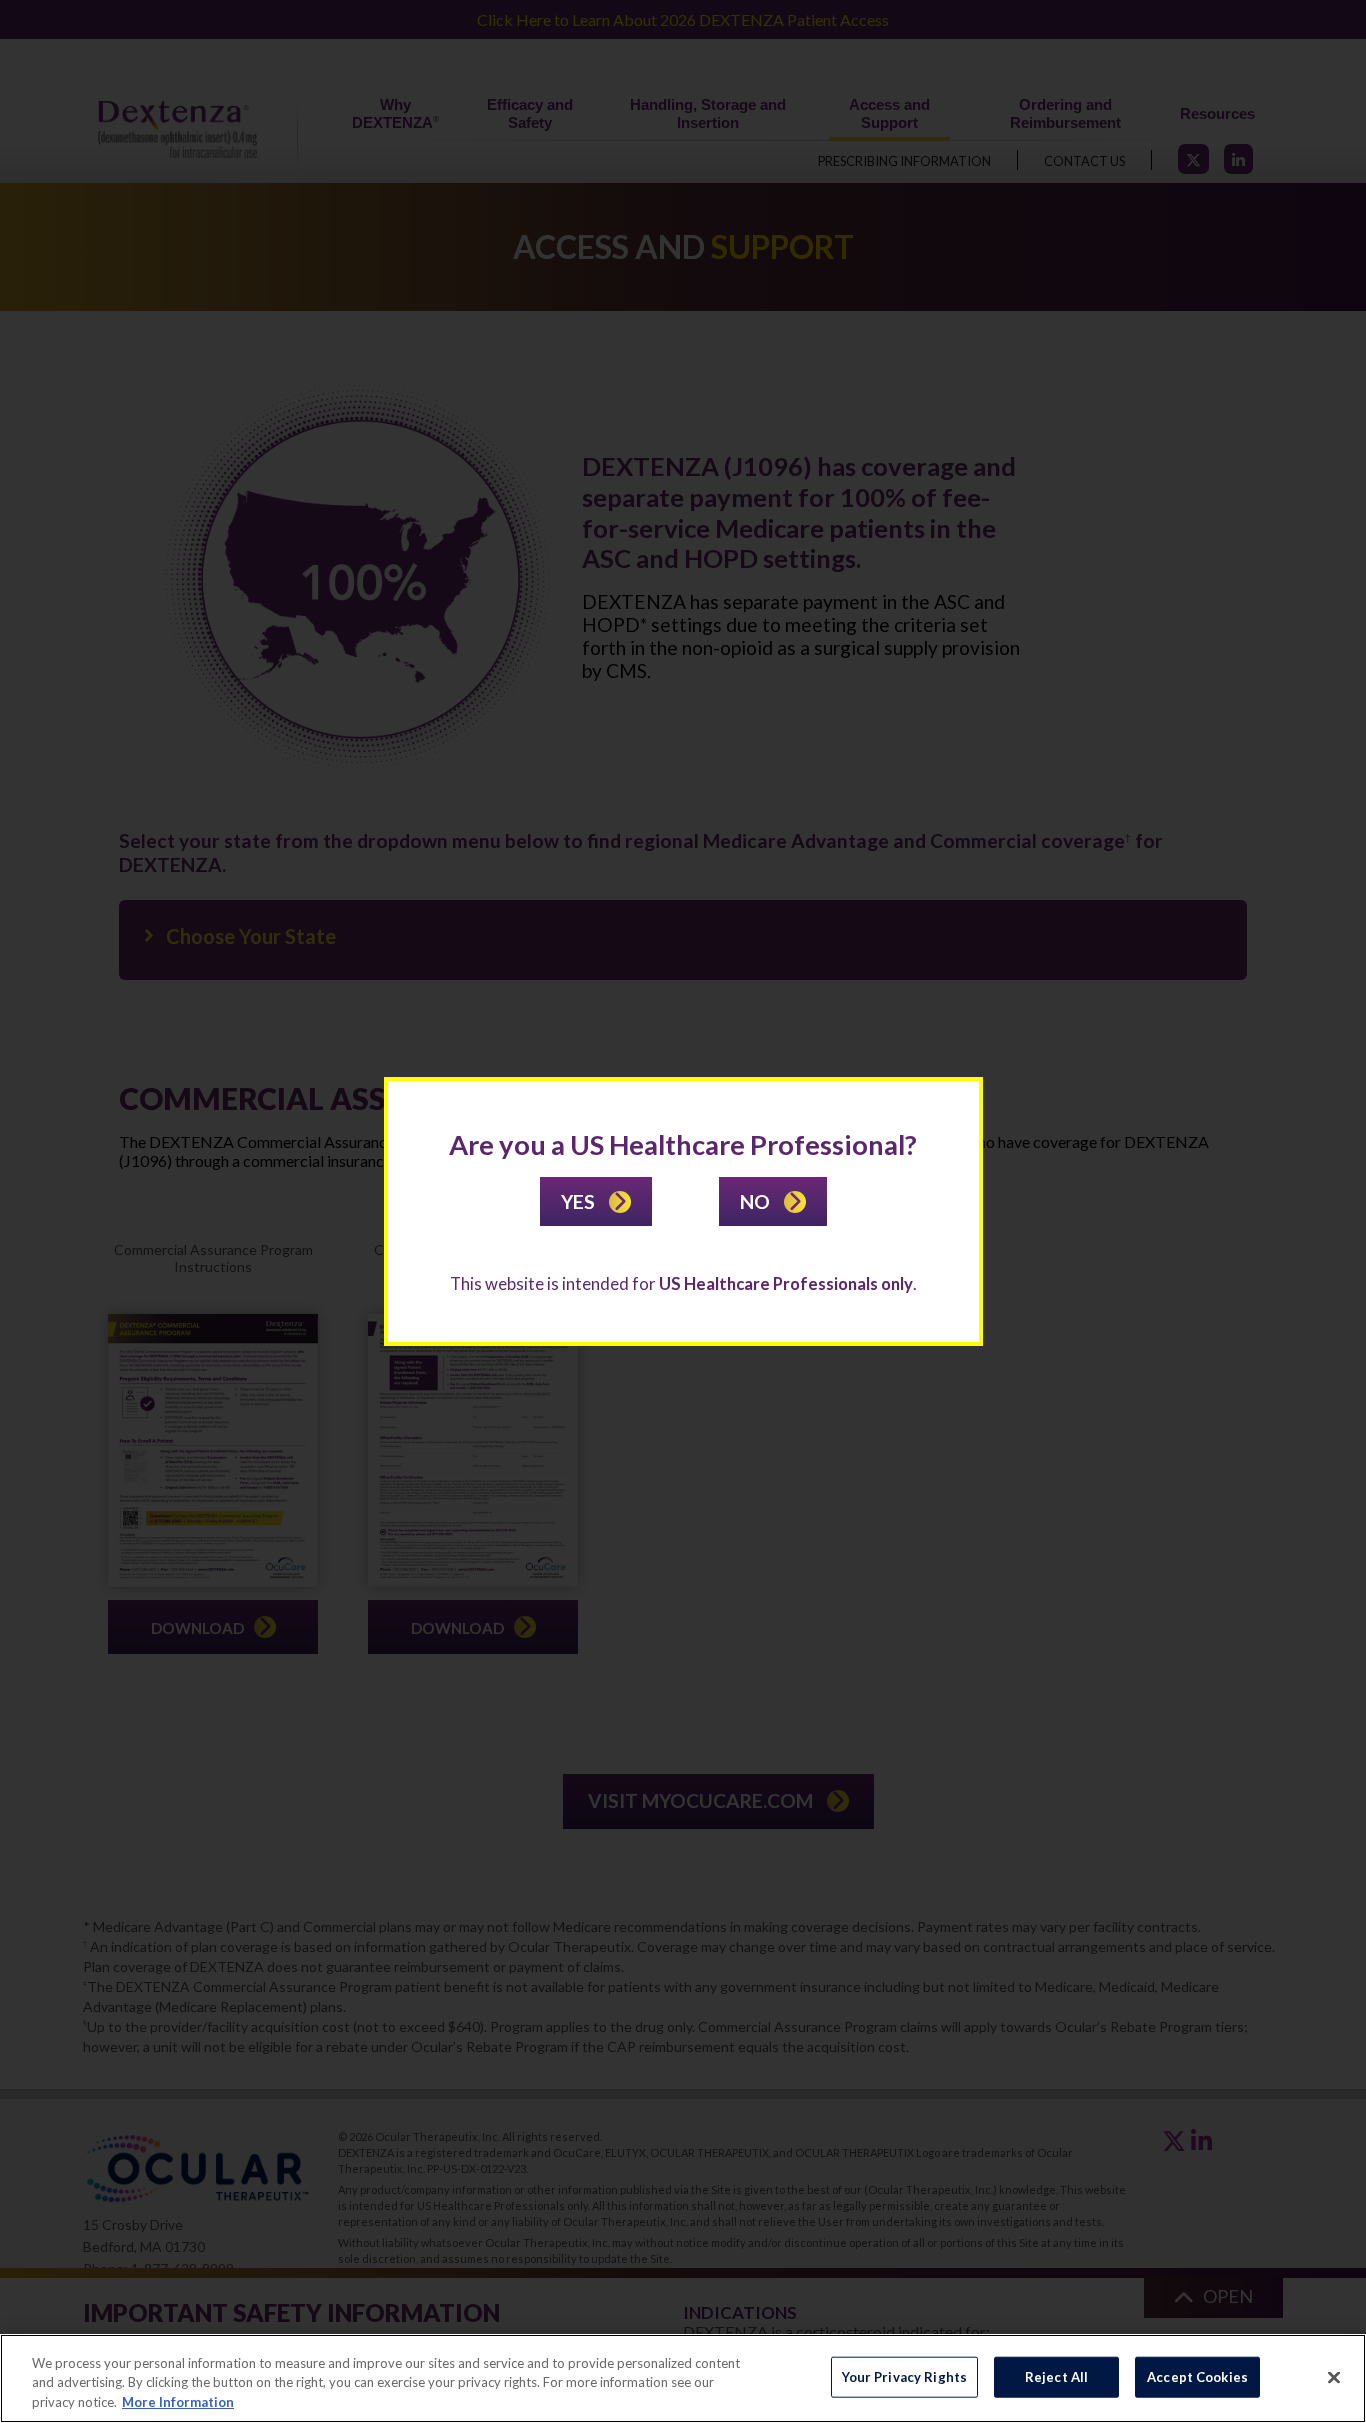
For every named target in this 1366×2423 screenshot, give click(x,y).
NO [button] (757, 1201)
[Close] (1334, 2377)
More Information (178, 2402)
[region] (683, 2378)
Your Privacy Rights (904, 2376)
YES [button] (580, 1201)
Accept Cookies (1197, 2376)
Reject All (1056, 2376)
